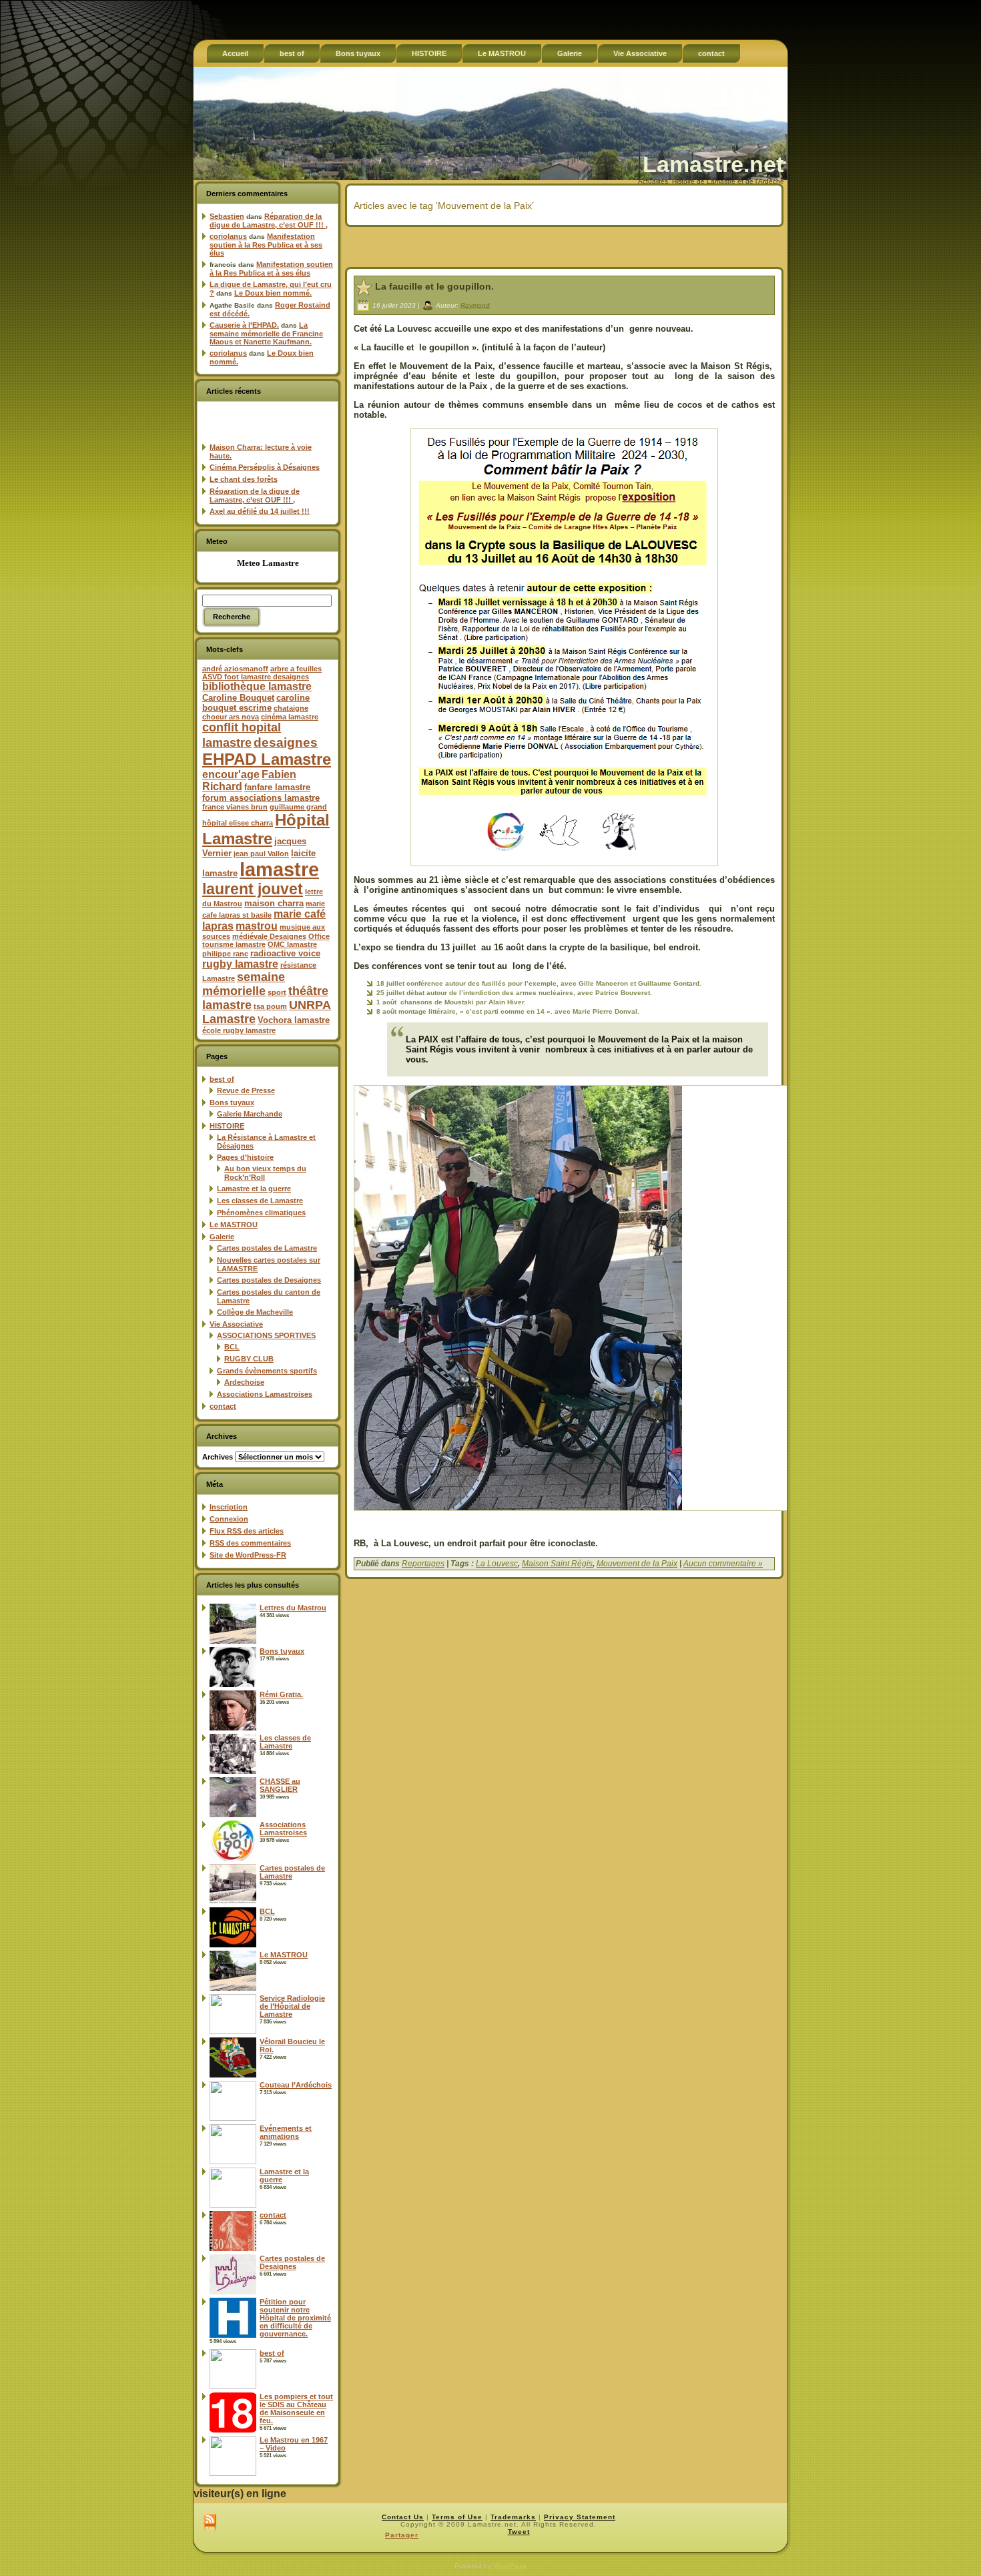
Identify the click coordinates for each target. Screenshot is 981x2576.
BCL (232, 1347)
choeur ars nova (231, 717)
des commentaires (250, 1543)
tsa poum (270, 1006)
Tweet (519, 2532)
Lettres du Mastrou (293, 1608)
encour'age (231, 774)
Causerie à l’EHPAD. (244, 325)
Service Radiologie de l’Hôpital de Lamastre (292, 2006)
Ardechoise (244, 1382)
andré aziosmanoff (235, 669)
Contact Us (403, 2517)
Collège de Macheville (255, 1312)
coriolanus (228, 236)
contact (223, 1406)
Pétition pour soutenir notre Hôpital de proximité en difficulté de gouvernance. (295, 2318)
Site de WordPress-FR (248, 1555)
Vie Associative (236, 1324)
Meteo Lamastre (268, 563)
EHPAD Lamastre (267, 759)
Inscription (229, 1507)
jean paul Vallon (261, 854)
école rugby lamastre (239, 1030)
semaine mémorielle (244, 984)
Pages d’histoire (245, 1157)
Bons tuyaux (232, 1102)
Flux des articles (247, 1531)
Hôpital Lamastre (266, 829)
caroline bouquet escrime (256, 703)
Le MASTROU (234, 1225)
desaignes (286, 742)
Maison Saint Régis (557, 1564)
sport (277, 992)
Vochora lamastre (294, 1020)
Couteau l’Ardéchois (296, 2085)
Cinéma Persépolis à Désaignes (265, 467)
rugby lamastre (240, 964)
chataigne (291, 708)
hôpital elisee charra (238, 823)
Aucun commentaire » (723, 1564)
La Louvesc (497, 1564)
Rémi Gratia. (281, 1694)
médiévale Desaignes (269, 936)
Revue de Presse (246, 1090)
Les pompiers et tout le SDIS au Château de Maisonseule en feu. (296, 2408)
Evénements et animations (286, 2132)
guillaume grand (298, 807)
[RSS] (210, 2523)
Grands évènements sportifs (267, 1371)
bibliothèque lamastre (257, 686)
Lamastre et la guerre (254, 1189)
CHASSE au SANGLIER (280, 1785)
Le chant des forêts (244, 479)
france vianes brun (235, 807)
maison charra (274, 903)
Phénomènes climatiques (261, 1213)
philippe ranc (225, 954)
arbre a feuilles (296, 669)
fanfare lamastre (277, 787)
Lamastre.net (713, 164)
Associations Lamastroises (265, 1394)
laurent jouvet (253, 889)
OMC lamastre (292, 944)
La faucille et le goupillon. (434, 286)
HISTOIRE (227, 1126)
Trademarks (513, 2517)
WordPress (510, 2566)
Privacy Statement (580, 2517)
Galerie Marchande (250, 1114)
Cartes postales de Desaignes (269, 1280)
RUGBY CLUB (249, 1359)
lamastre (279, 869)
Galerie (222, 1237)
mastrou (257, 926)
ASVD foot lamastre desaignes (256, 677)
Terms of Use (457, 2517)
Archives (218, 1457)
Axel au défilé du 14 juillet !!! (260, 511)
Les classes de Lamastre (260, 1201)
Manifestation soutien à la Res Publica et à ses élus (266, 245)
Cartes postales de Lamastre (267, 1248)
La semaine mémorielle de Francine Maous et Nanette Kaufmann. (266, 333)
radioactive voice (285, 953)
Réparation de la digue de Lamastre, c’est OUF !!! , (269, 221)
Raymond (475, 305)
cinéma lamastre (290, 717)
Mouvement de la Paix (637, 1564)
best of (222, 1079)
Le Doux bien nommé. (273, 293)
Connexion (229, 1519)
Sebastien (227, 216)
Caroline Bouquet (238, 698)
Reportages (423, 1564)
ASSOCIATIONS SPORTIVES (266, 1335)
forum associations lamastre (261, 798)
